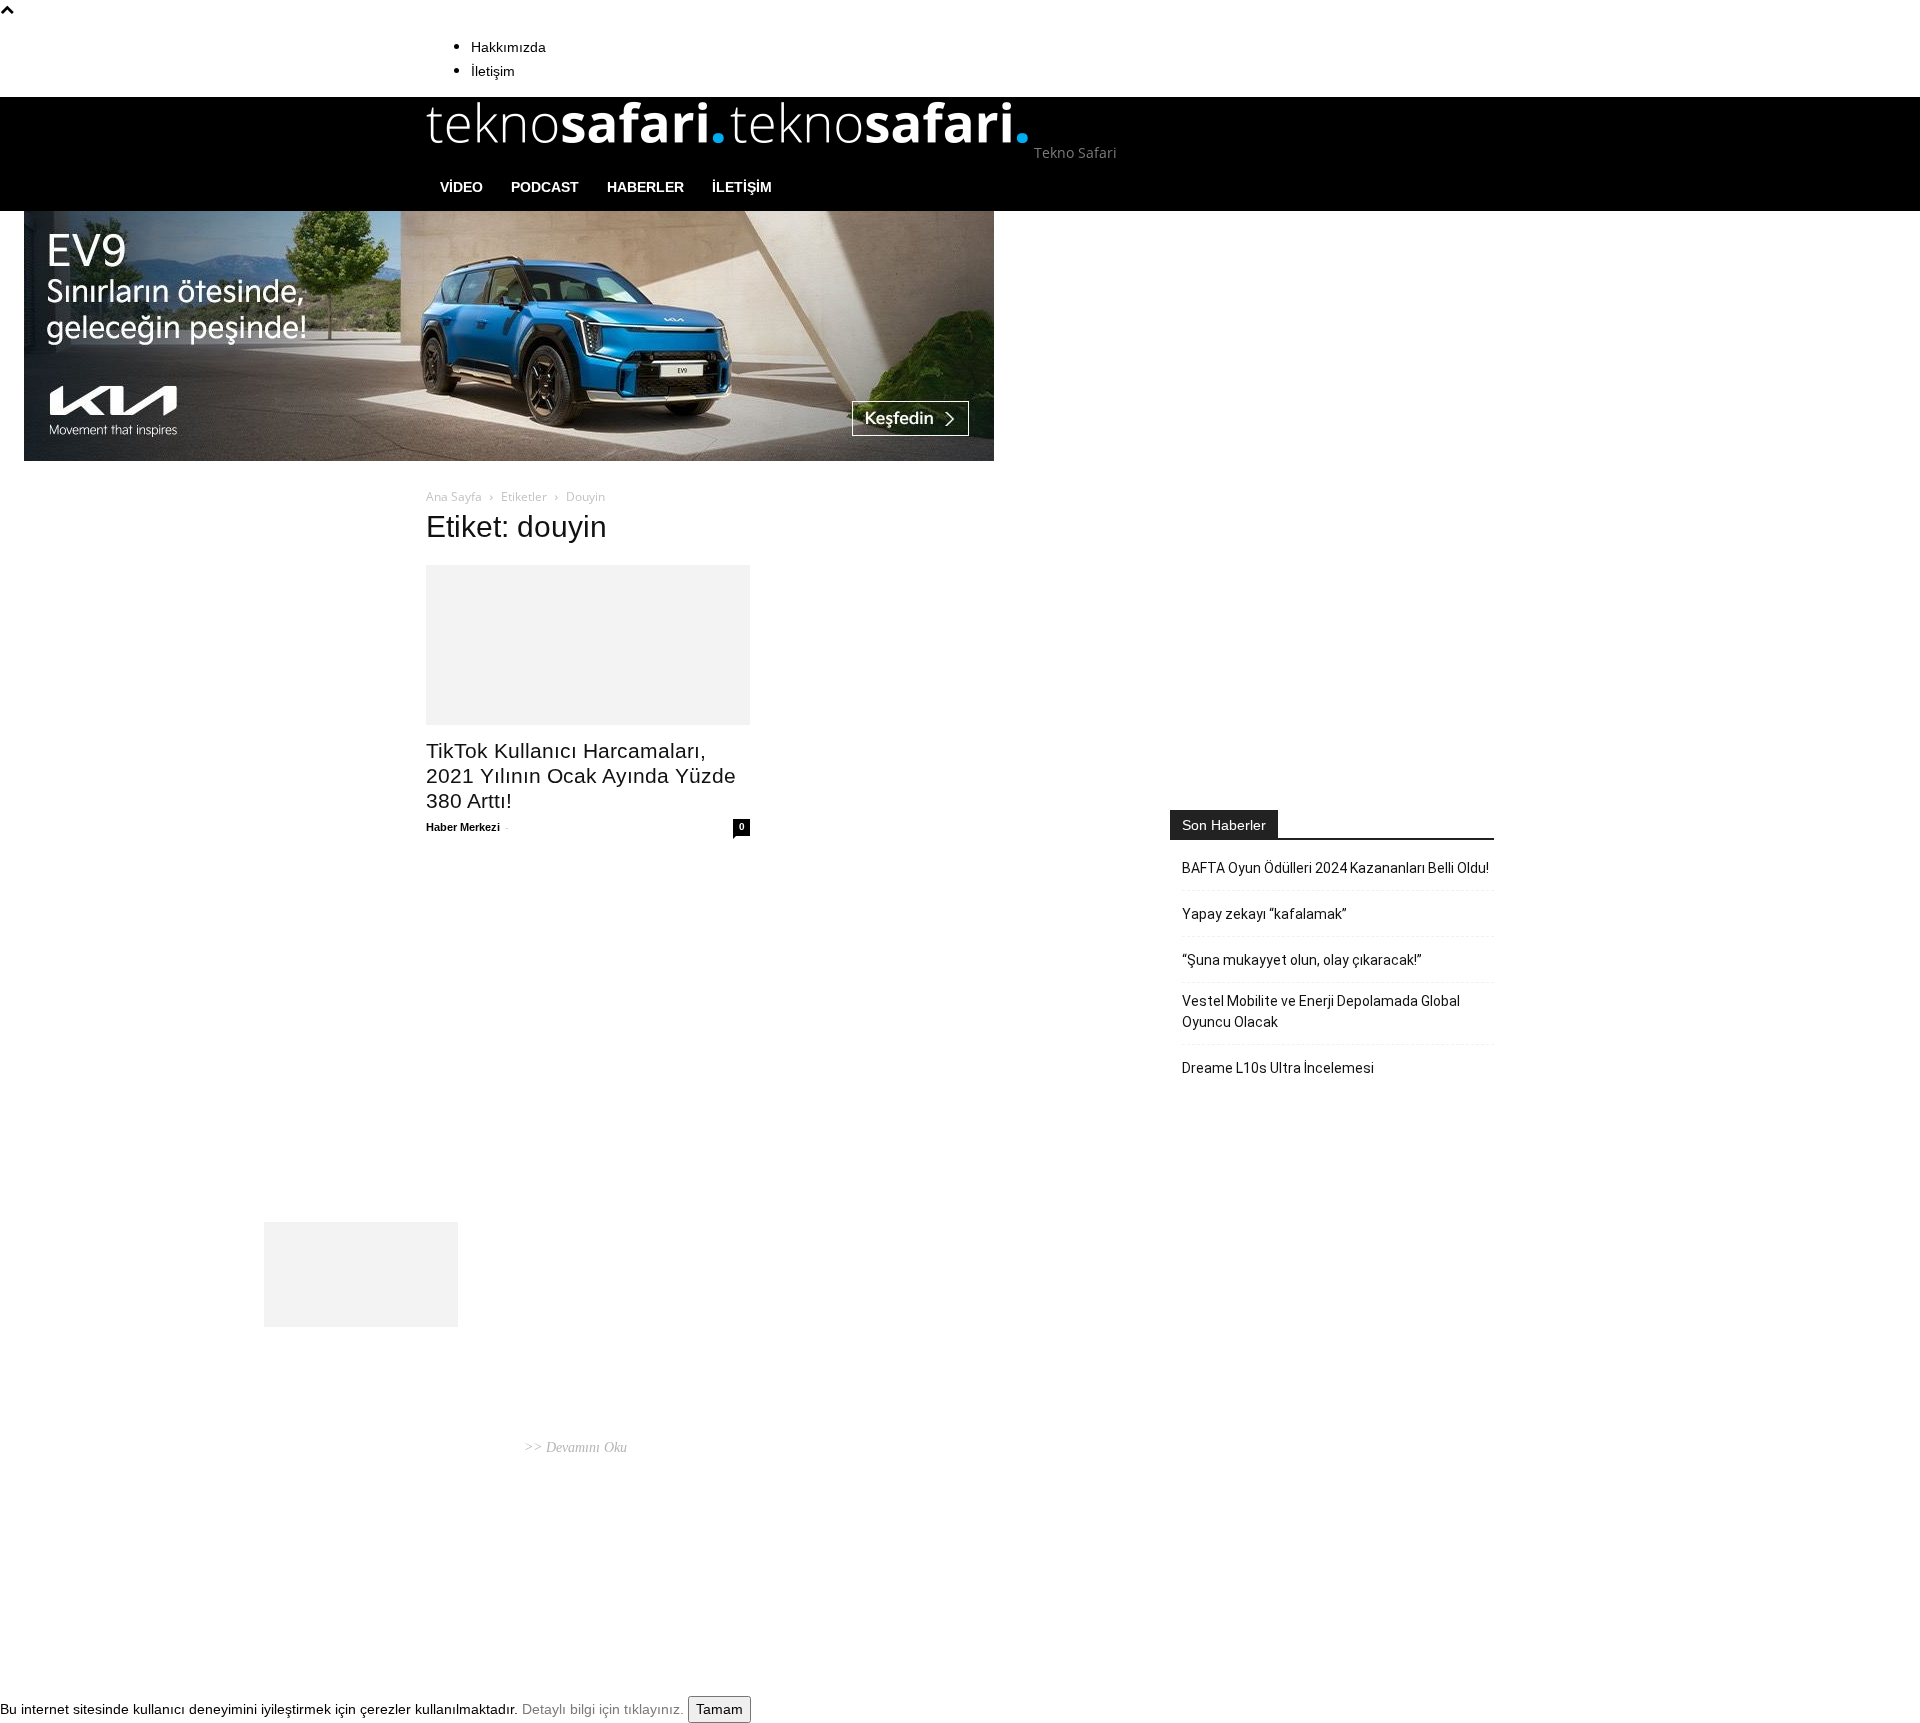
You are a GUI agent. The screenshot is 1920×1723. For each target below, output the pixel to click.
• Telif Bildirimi (1395, 1576)
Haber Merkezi (463, 827)
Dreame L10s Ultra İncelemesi (1278, 1068)
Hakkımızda (508, 47)
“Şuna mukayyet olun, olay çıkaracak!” (1302, 960)
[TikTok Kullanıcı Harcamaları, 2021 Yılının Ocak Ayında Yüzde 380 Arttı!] (588, 645)
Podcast (545, 187)
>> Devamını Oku (573, 1447)
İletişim (493, 71)
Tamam (719, 1709)
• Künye (1248, 1576)
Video (461, 187)
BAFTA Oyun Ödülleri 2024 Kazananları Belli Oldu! (1335, 868)
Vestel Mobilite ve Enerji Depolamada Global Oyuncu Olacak (1321, 1011)
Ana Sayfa (454, 496)
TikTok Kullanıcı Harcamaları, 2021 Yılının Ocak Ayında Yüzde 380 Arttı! (581, 775)
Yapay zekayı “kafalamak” (1264, 914)
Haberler (645, 187)
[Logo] (578, 152)
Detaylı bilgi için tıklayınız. (603, 1709)
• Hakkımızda (1309, 1576)
